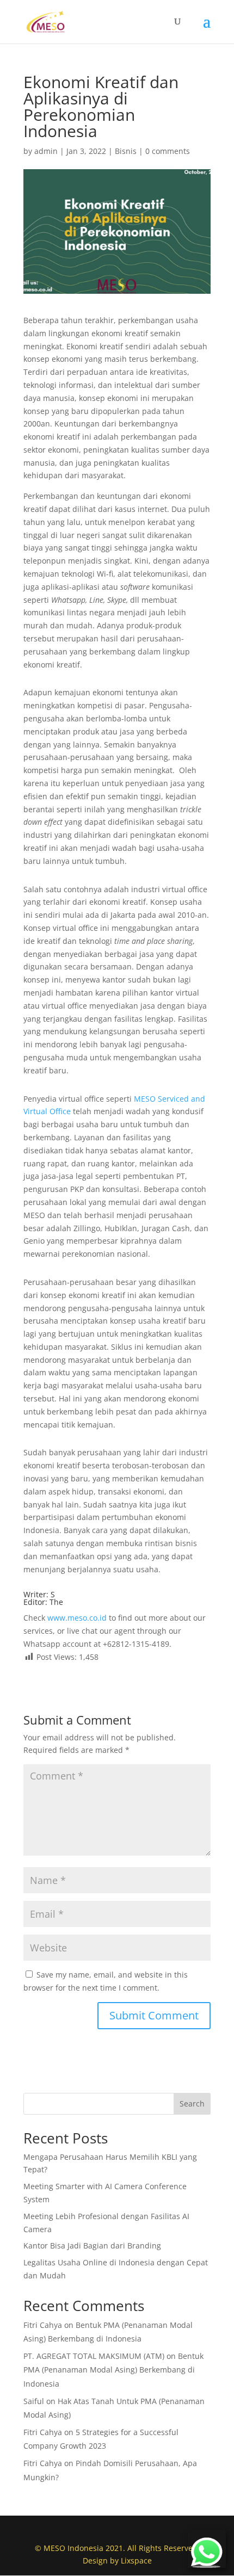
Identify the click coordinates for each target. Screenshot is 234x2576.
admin (46, 151)
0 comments (168, 151)
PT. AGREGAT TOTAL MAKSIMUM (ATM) (94, 2356)
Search (192, 2104)
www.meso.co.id (76, 1618)
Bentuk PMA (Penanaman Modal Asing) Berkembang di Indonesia (113, 2370)
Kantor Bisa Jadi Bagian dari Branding (92, 2245)
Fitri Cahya (43, 2325)
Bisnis (126, 151)
